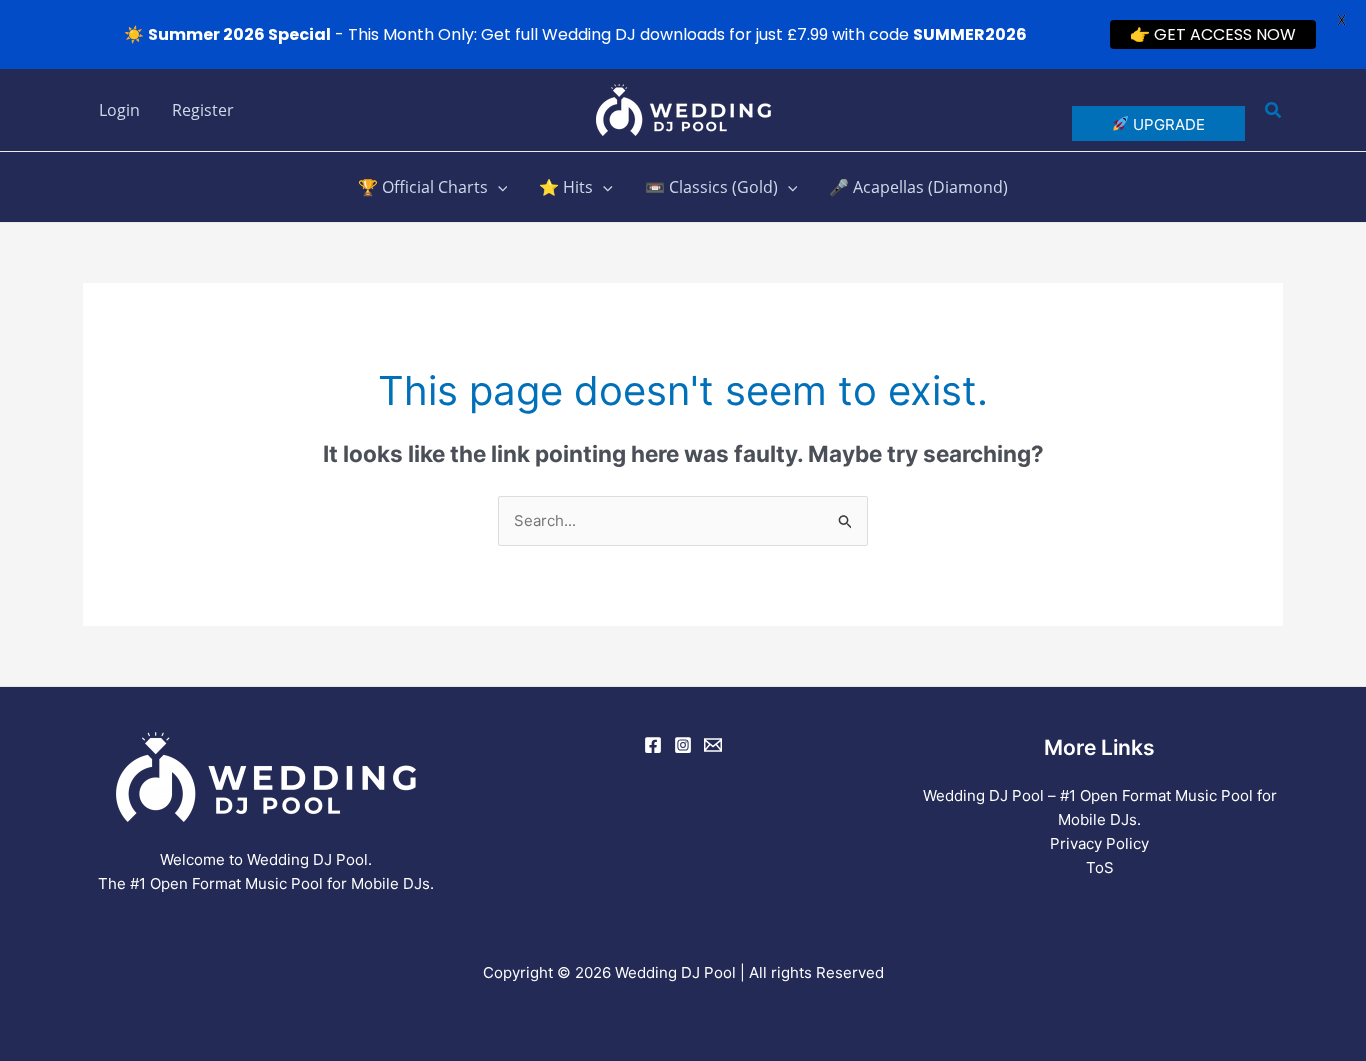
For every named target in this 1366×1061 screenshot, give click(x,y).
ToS (1100, 867)
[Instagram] (683, 745)
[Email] (713, 745)
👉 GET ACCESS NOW (1213, 34)
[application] (498, 187)
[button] (1274, 110)
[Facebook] (653, 745)
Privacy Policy (1099, 843)
